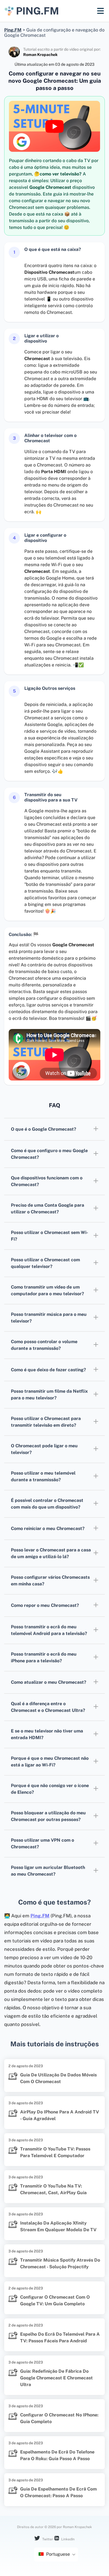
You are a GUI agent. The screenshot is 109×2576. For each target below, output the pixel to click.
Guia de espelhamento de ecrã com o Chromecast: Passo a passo (58, 2492)
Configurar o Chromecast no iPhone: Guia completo (59, 2418)
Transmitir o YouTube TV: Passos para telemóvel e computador (55, 2152)
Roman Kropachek (40, 55)
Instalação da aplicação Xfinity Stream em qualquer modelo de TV (58, 2226)
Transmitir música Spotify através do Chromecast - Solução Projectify (60, 2263)
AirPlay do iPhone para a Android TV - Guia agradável (60, 2115)
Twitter (47, 2539)
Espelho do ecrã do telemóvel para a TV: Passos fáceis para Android (60, 2337)
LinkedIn (67, 2539)
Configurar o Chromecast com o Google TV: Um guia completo (55, 2300)
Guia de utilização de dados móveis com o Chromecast (58, 2078)
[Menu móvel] (100, 11)
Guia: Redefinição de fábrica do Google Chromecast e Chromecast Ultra (56, 2378)
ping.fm (37, 11)
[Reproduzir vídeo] (54, 126)
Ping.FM (40, 1916)
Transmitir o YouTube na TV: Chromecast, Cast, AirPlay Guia (53, 2189)
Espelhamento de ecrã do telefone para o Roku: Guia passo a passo (57, 2455)
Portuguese (57, 2554)
